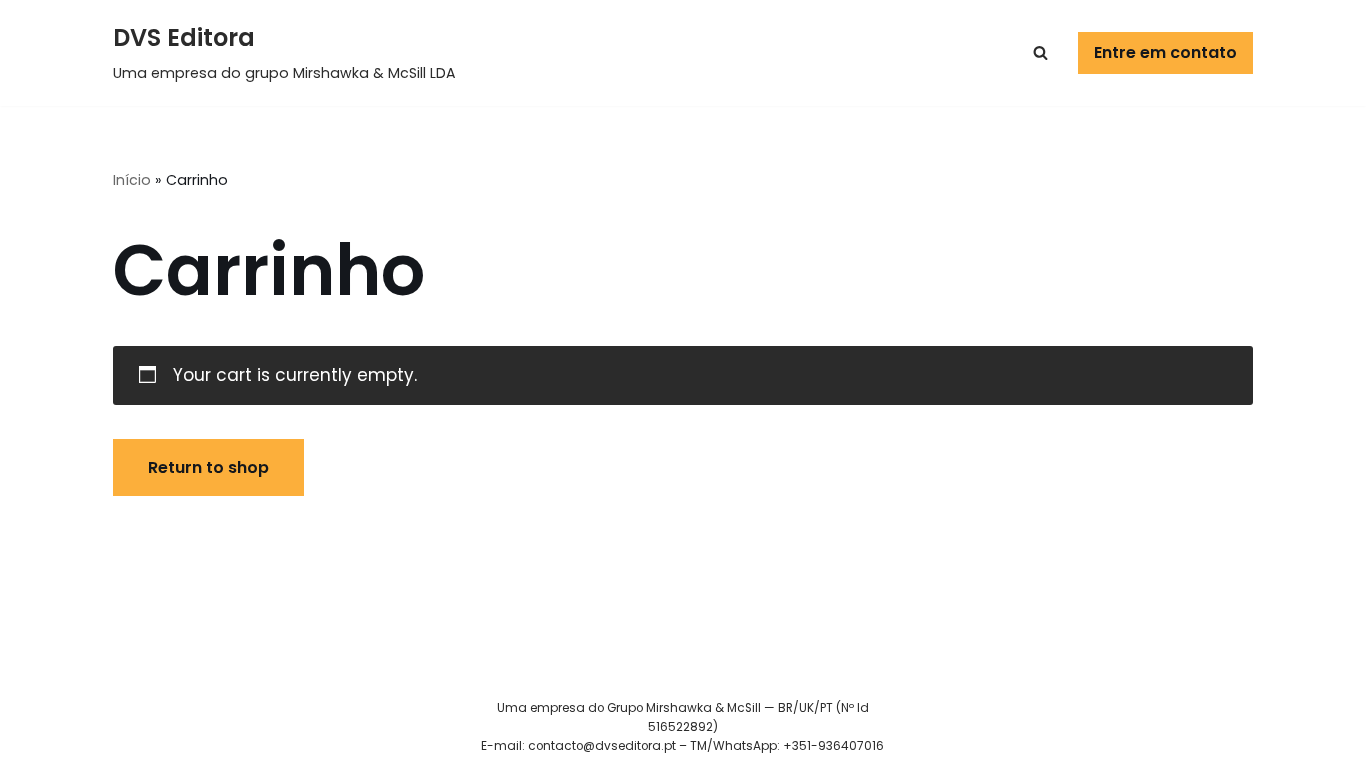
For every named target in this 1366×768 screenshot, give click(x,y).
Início (132, 180)
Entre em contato (1165, 52)
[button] (1040, 52)
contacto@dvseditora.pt (602, 746)
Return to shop (208, 467)
